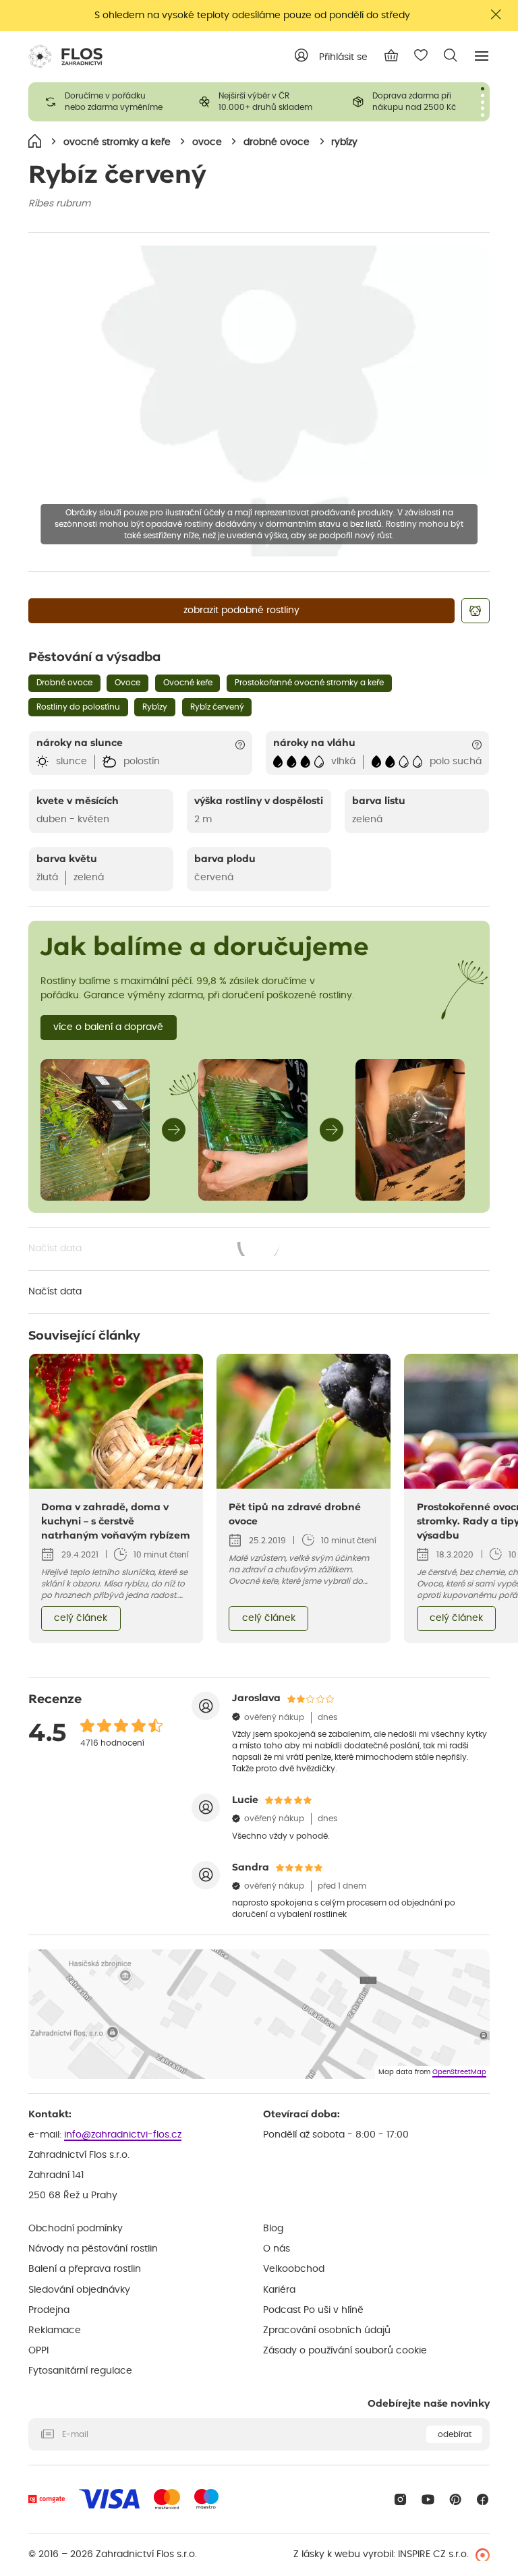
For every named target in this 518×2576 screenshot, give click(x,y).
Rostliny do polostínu (78, 707)
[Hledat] (451, 55)
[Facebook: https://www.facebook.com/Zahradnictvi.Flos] (483, 2499)
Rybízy (155, 707)
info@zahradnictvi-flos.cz (123, 2135)
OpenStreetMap (459, 2072)
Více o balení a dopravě (108, 1027)
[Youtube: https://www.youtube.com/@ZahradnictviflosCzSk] (428, 2499)
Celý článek (81, 1618)
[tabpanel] (105, 102)
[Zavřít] (496, 15)
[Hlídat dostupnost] (476, 611)
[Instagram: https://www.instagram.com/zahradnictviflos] (400, 2499)
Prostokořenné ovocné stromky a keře (309, 683)
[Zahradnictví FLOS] (65, 57)
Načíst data (155, 1250)
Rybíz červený (217, 707)
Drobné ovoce (64, 683)
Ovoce (127, 683)
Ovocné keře (188, 683)
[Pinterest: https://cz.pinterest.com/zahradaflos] (456, 2499)
